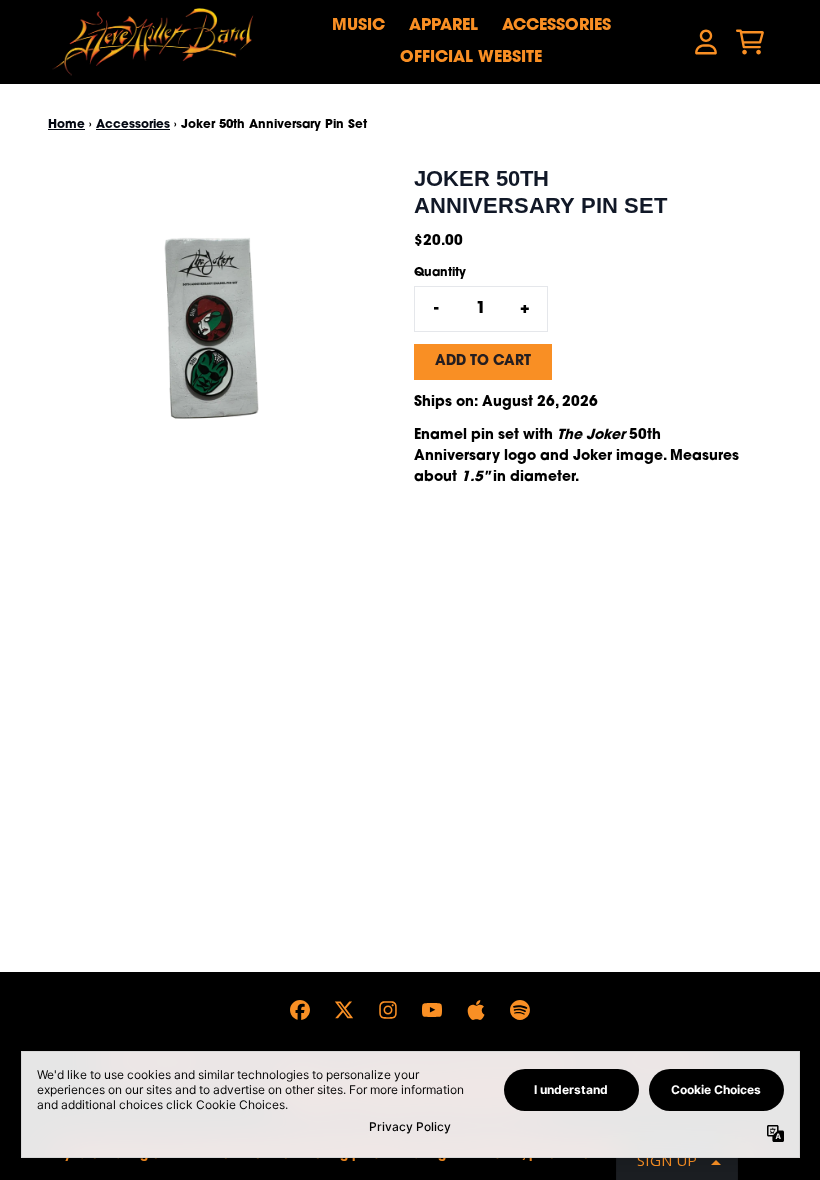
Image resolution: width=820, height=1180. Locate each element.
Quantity (440, 273)
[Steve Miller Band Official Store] (153, 42)
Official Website (471, 58)
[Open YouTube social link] (432, 1010)
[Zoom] (211, 329)
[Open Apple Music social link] (476, 1010)
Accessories (556, 26)
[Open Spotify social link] (520, 1010)
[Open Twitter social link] (344, 1010)
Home (66, 125)
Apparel (443, 26)
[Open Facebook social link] (300, 1010)
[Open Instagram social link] (388, 1010)
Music (358, 26)
